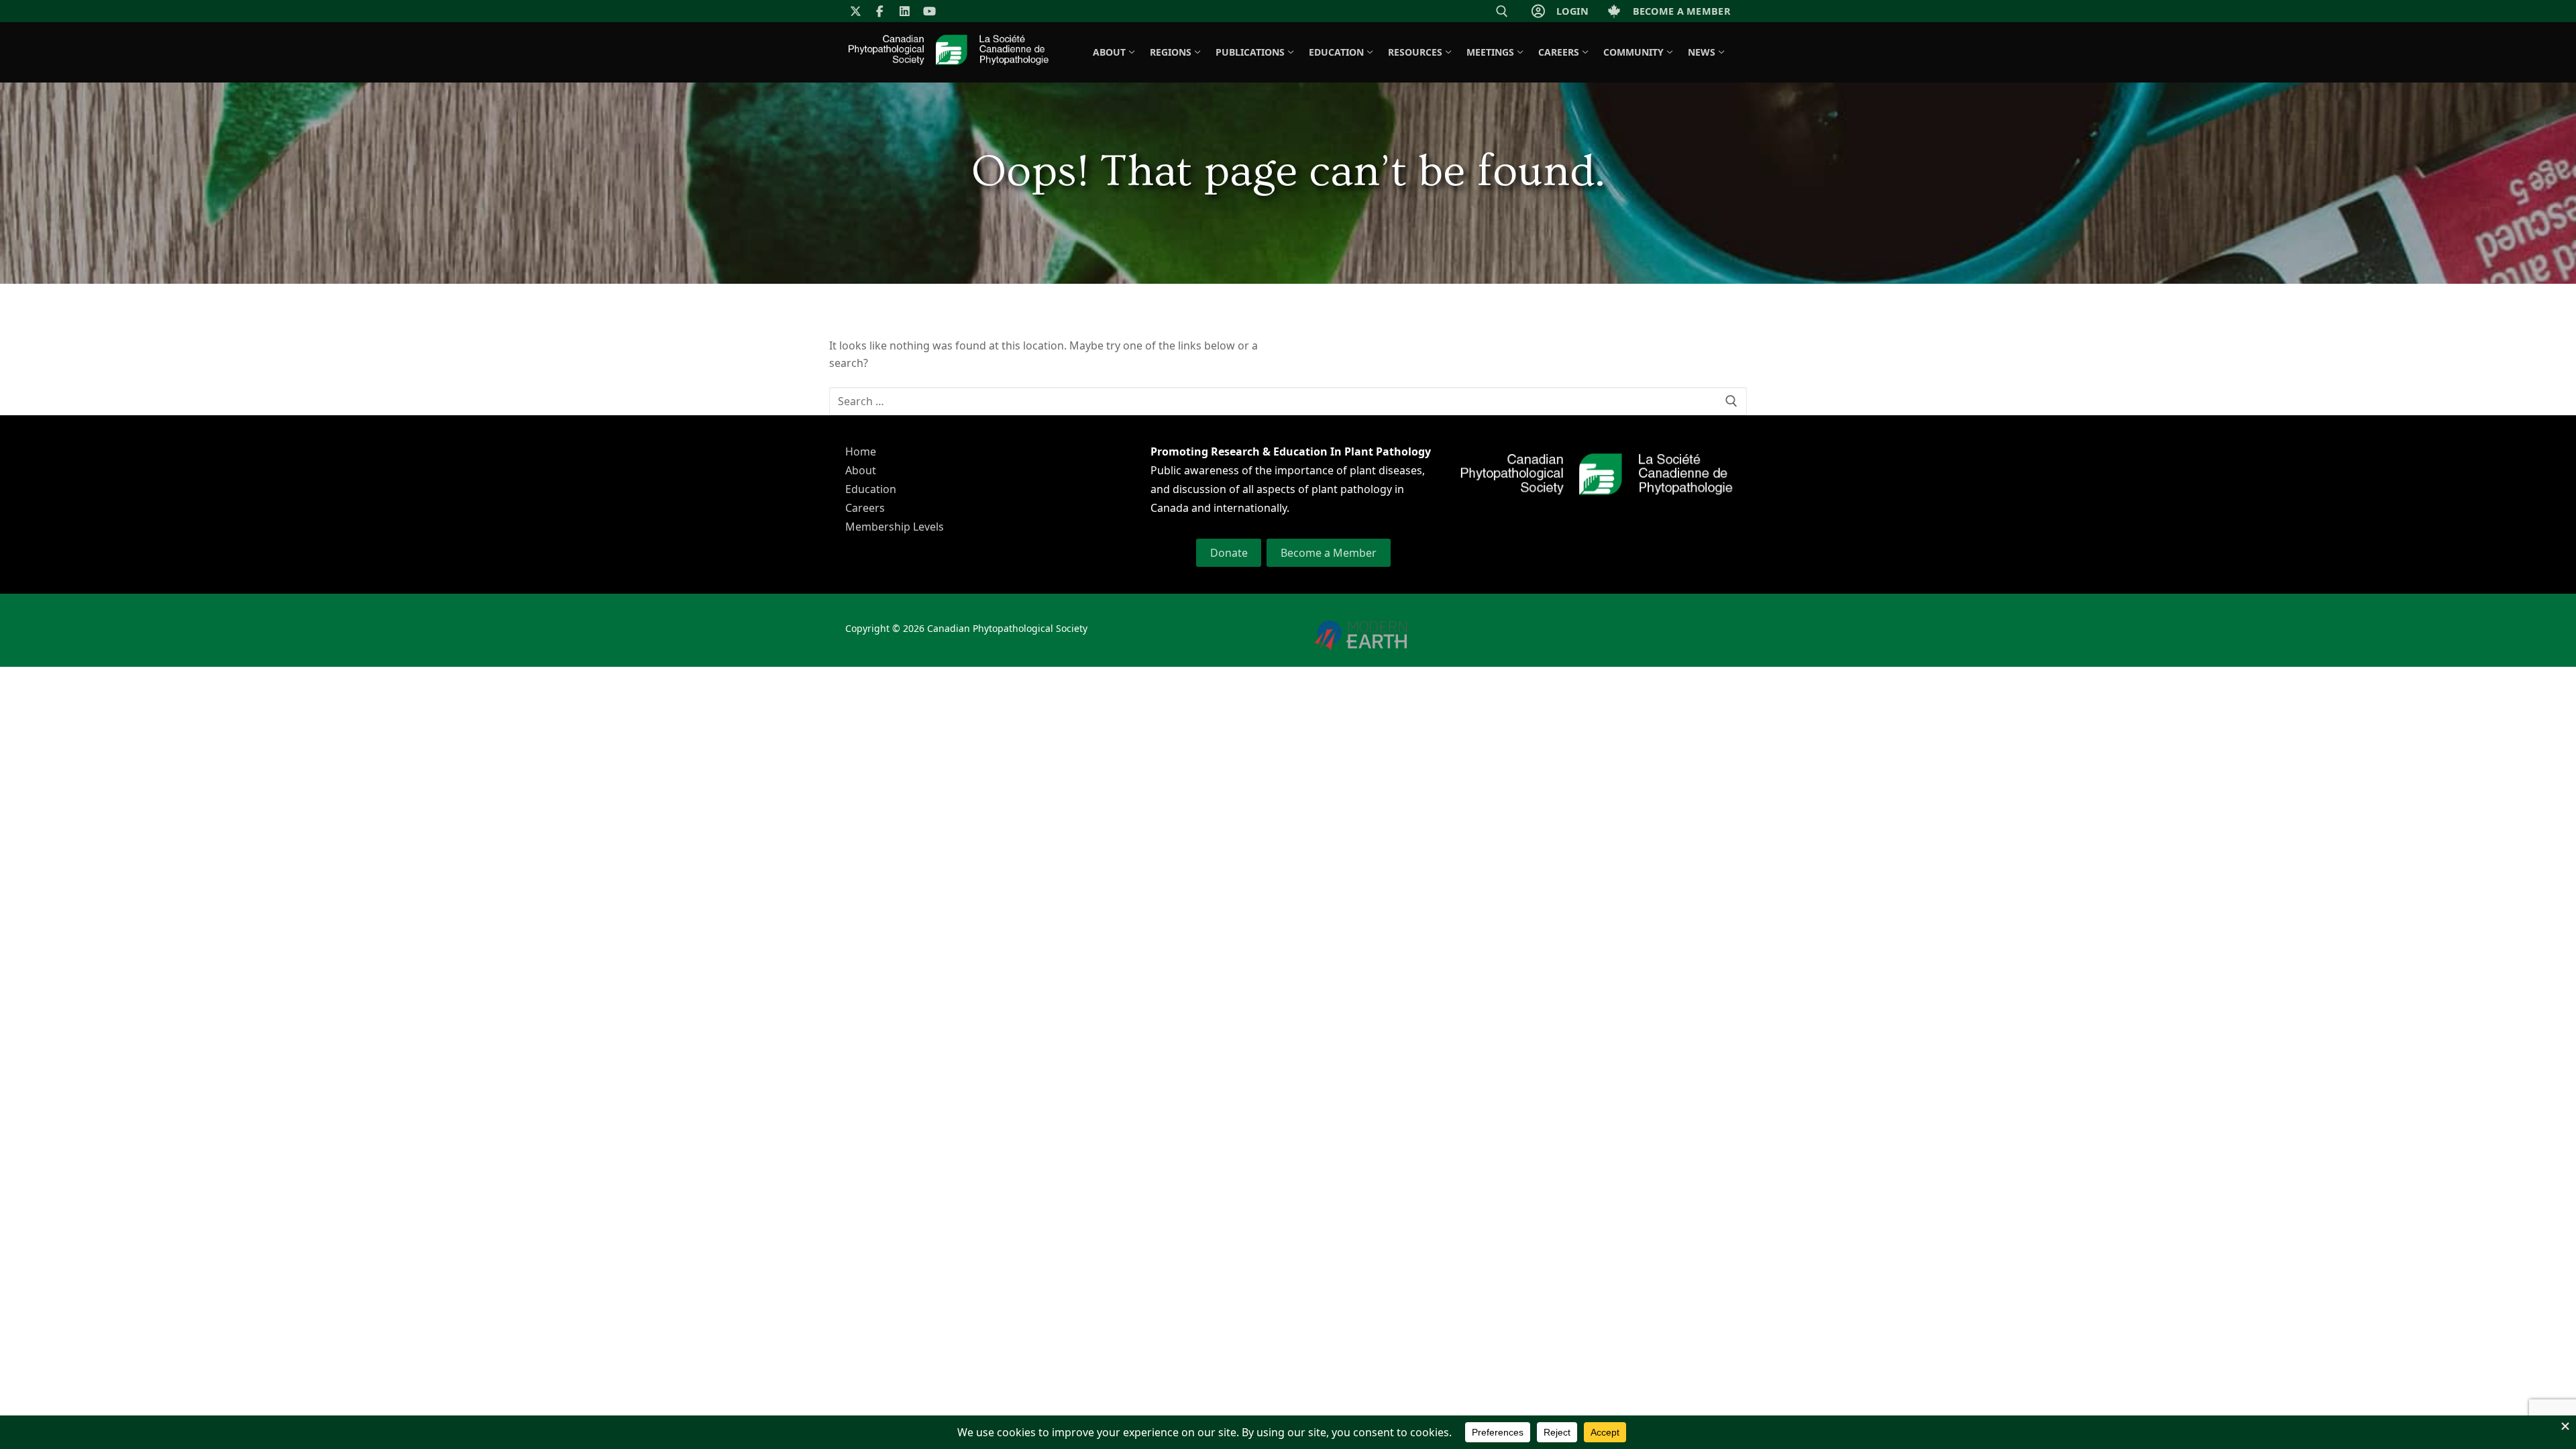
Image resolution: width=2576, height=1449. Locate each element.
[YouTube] (929, 11)
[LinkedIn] (905, 11)
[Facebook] (880, 11)
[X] (856, 11)
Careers (865, 508)
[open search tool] (1502, 11)
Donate (1229, 553)
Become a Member (1329, 553)
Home (861, 451)
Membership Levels (895, 527)
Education (871, 489)
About (861, 470)
